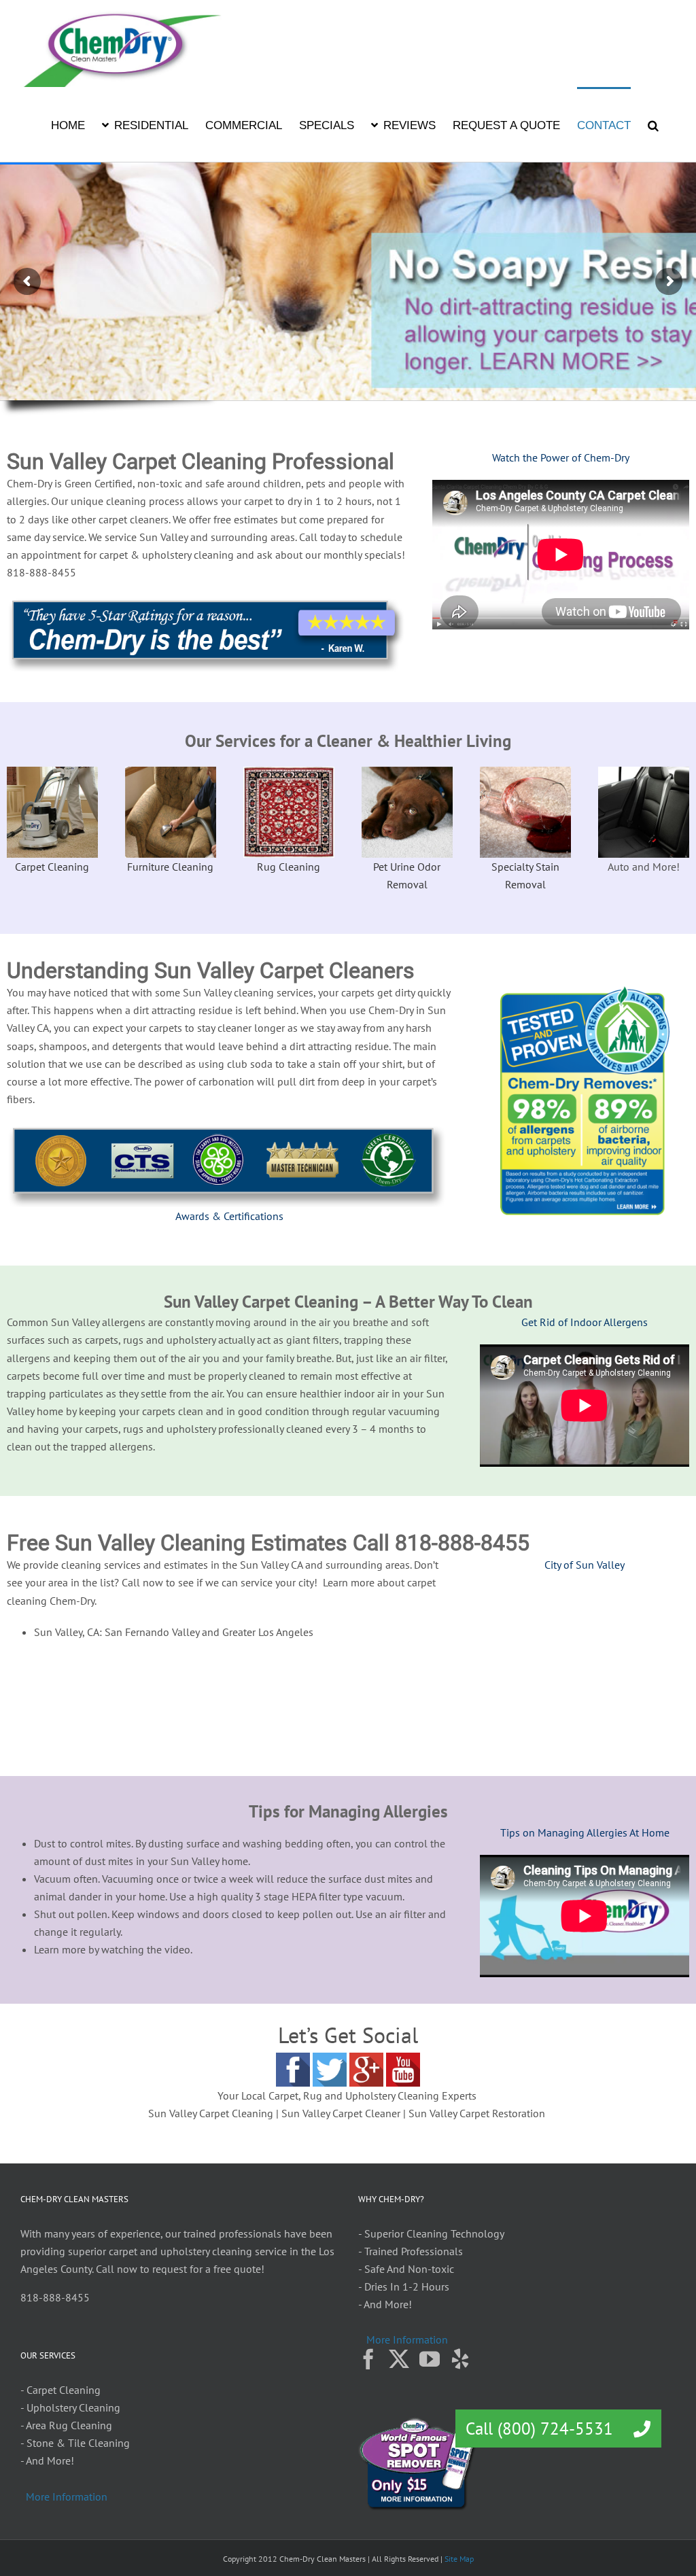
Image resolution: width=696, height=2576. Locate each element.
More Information (407, 2339)
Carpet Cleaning (52, 867)
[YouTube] (430, 2359)
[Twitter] (399, 2359)
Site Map (459, 2559)
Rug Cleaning (289, 867)
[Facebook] (368, 2359)
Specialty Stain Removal (525, 875)
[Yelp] (460, 2359)
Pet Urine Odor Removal (407, 875)
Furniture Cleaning (170, 867)
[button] (653, 124)
